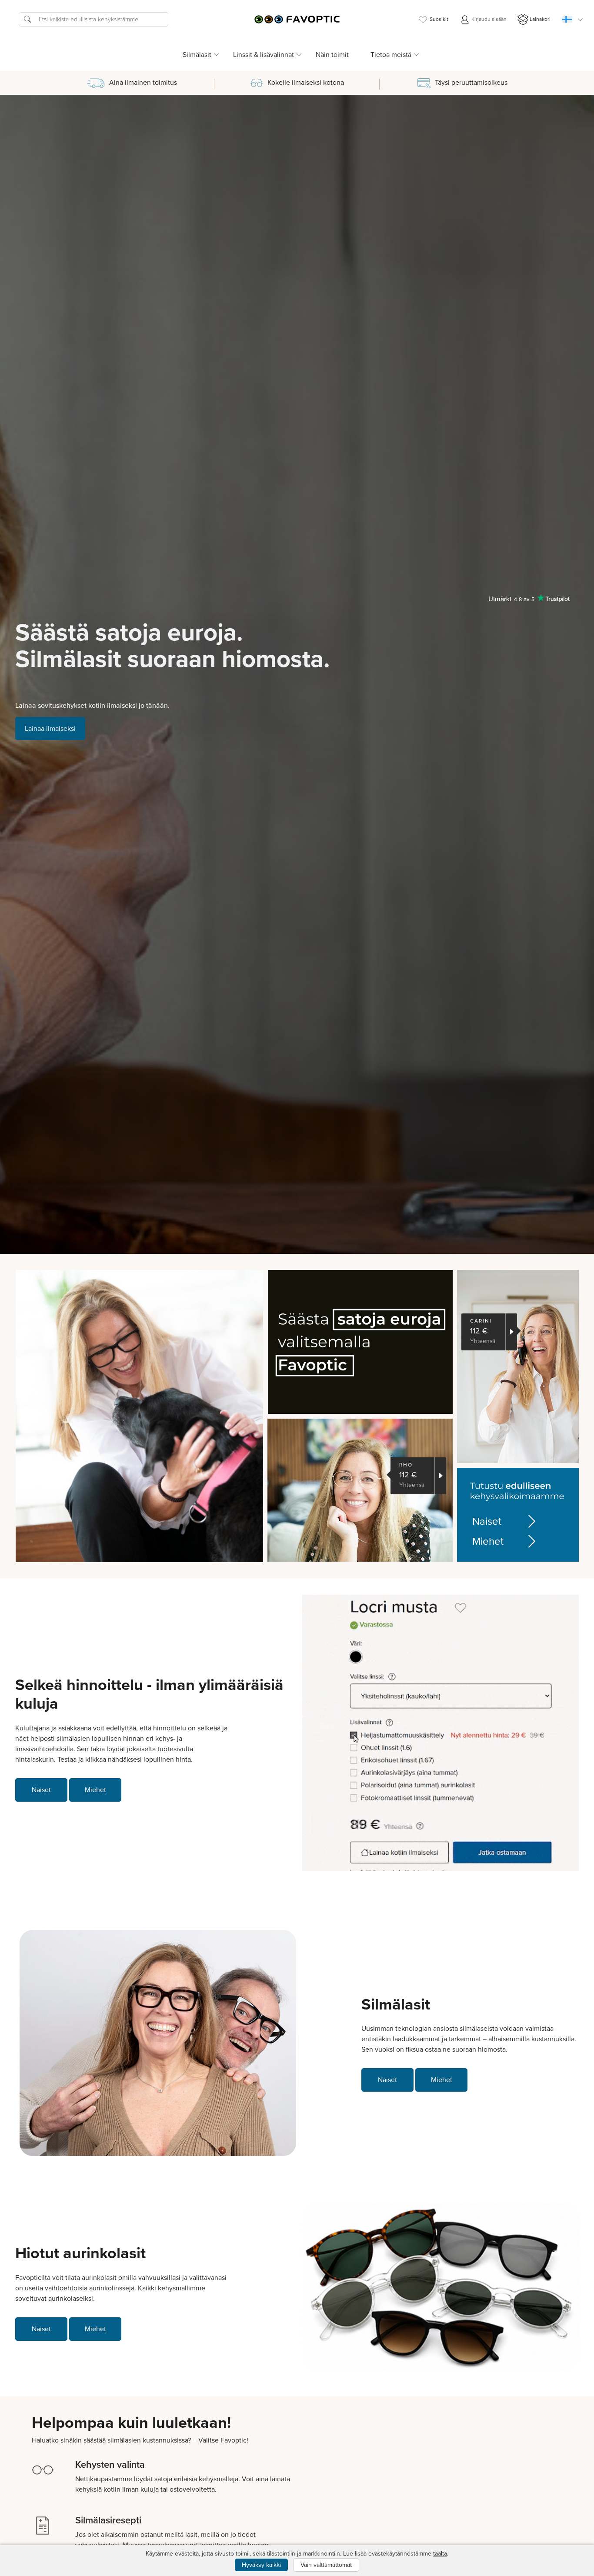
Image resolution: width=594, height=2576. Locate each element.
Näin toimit (332, 55)
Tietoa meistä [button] (391, 55)
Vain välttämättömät (326, 2565)
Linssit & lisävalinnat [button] (264, 55)
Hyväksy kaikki (261, 2565)
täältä (440, 2554)
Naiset (487, 1521)
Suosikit (439, 19)
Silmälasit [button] (197, 55)
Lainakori (540, 19)
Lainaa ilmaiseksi (50, 728)
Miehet (488, 1541)
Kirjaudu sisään (488, 19)
